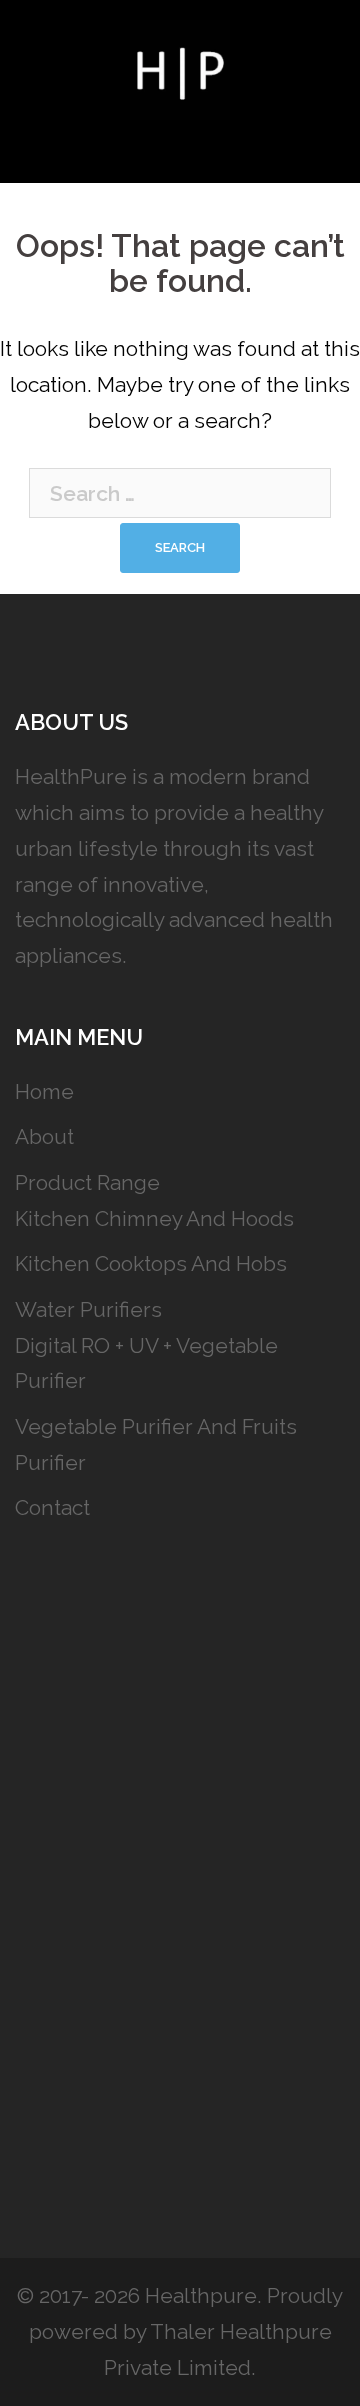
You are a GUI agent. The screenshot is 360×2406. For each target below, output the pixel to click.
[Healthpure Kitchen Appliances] (180, 67)
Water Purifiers (88, 1309)
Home (44, 1091)
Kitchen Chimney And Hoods (154, 1218)
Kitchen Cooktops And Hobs (151, 1263)
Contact (52, 1507)
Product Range (87, 1182)
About (44, 1136)
